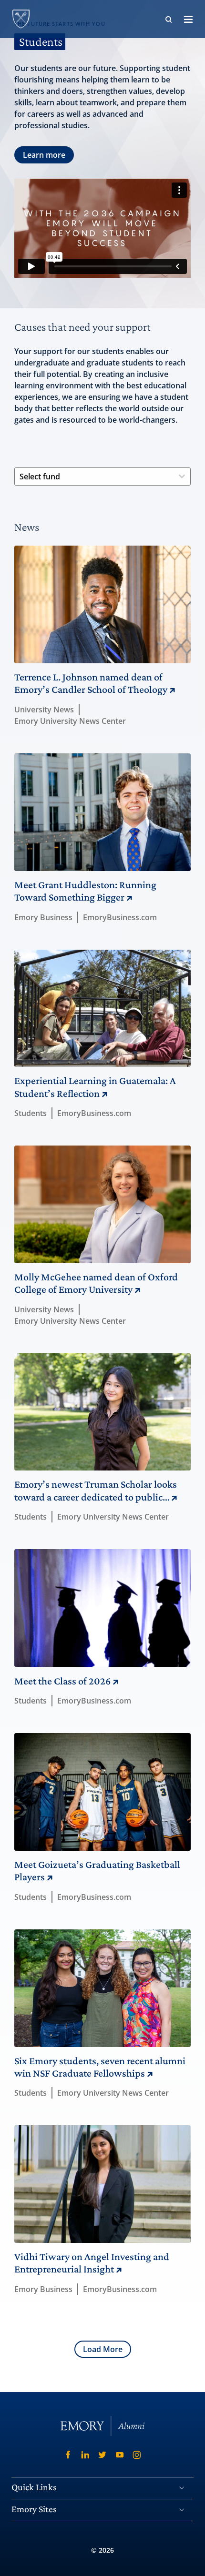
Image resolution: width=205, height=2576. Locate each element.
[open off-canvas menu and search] (188, 19)
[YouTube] (120, 2455)
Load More (103, 2349)
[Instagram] (137, 2455)
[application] (102, 228)
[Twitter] (102, 2455)
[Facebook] (68, 2455)
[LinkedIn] (85, 2455)
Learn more (44, 155)
